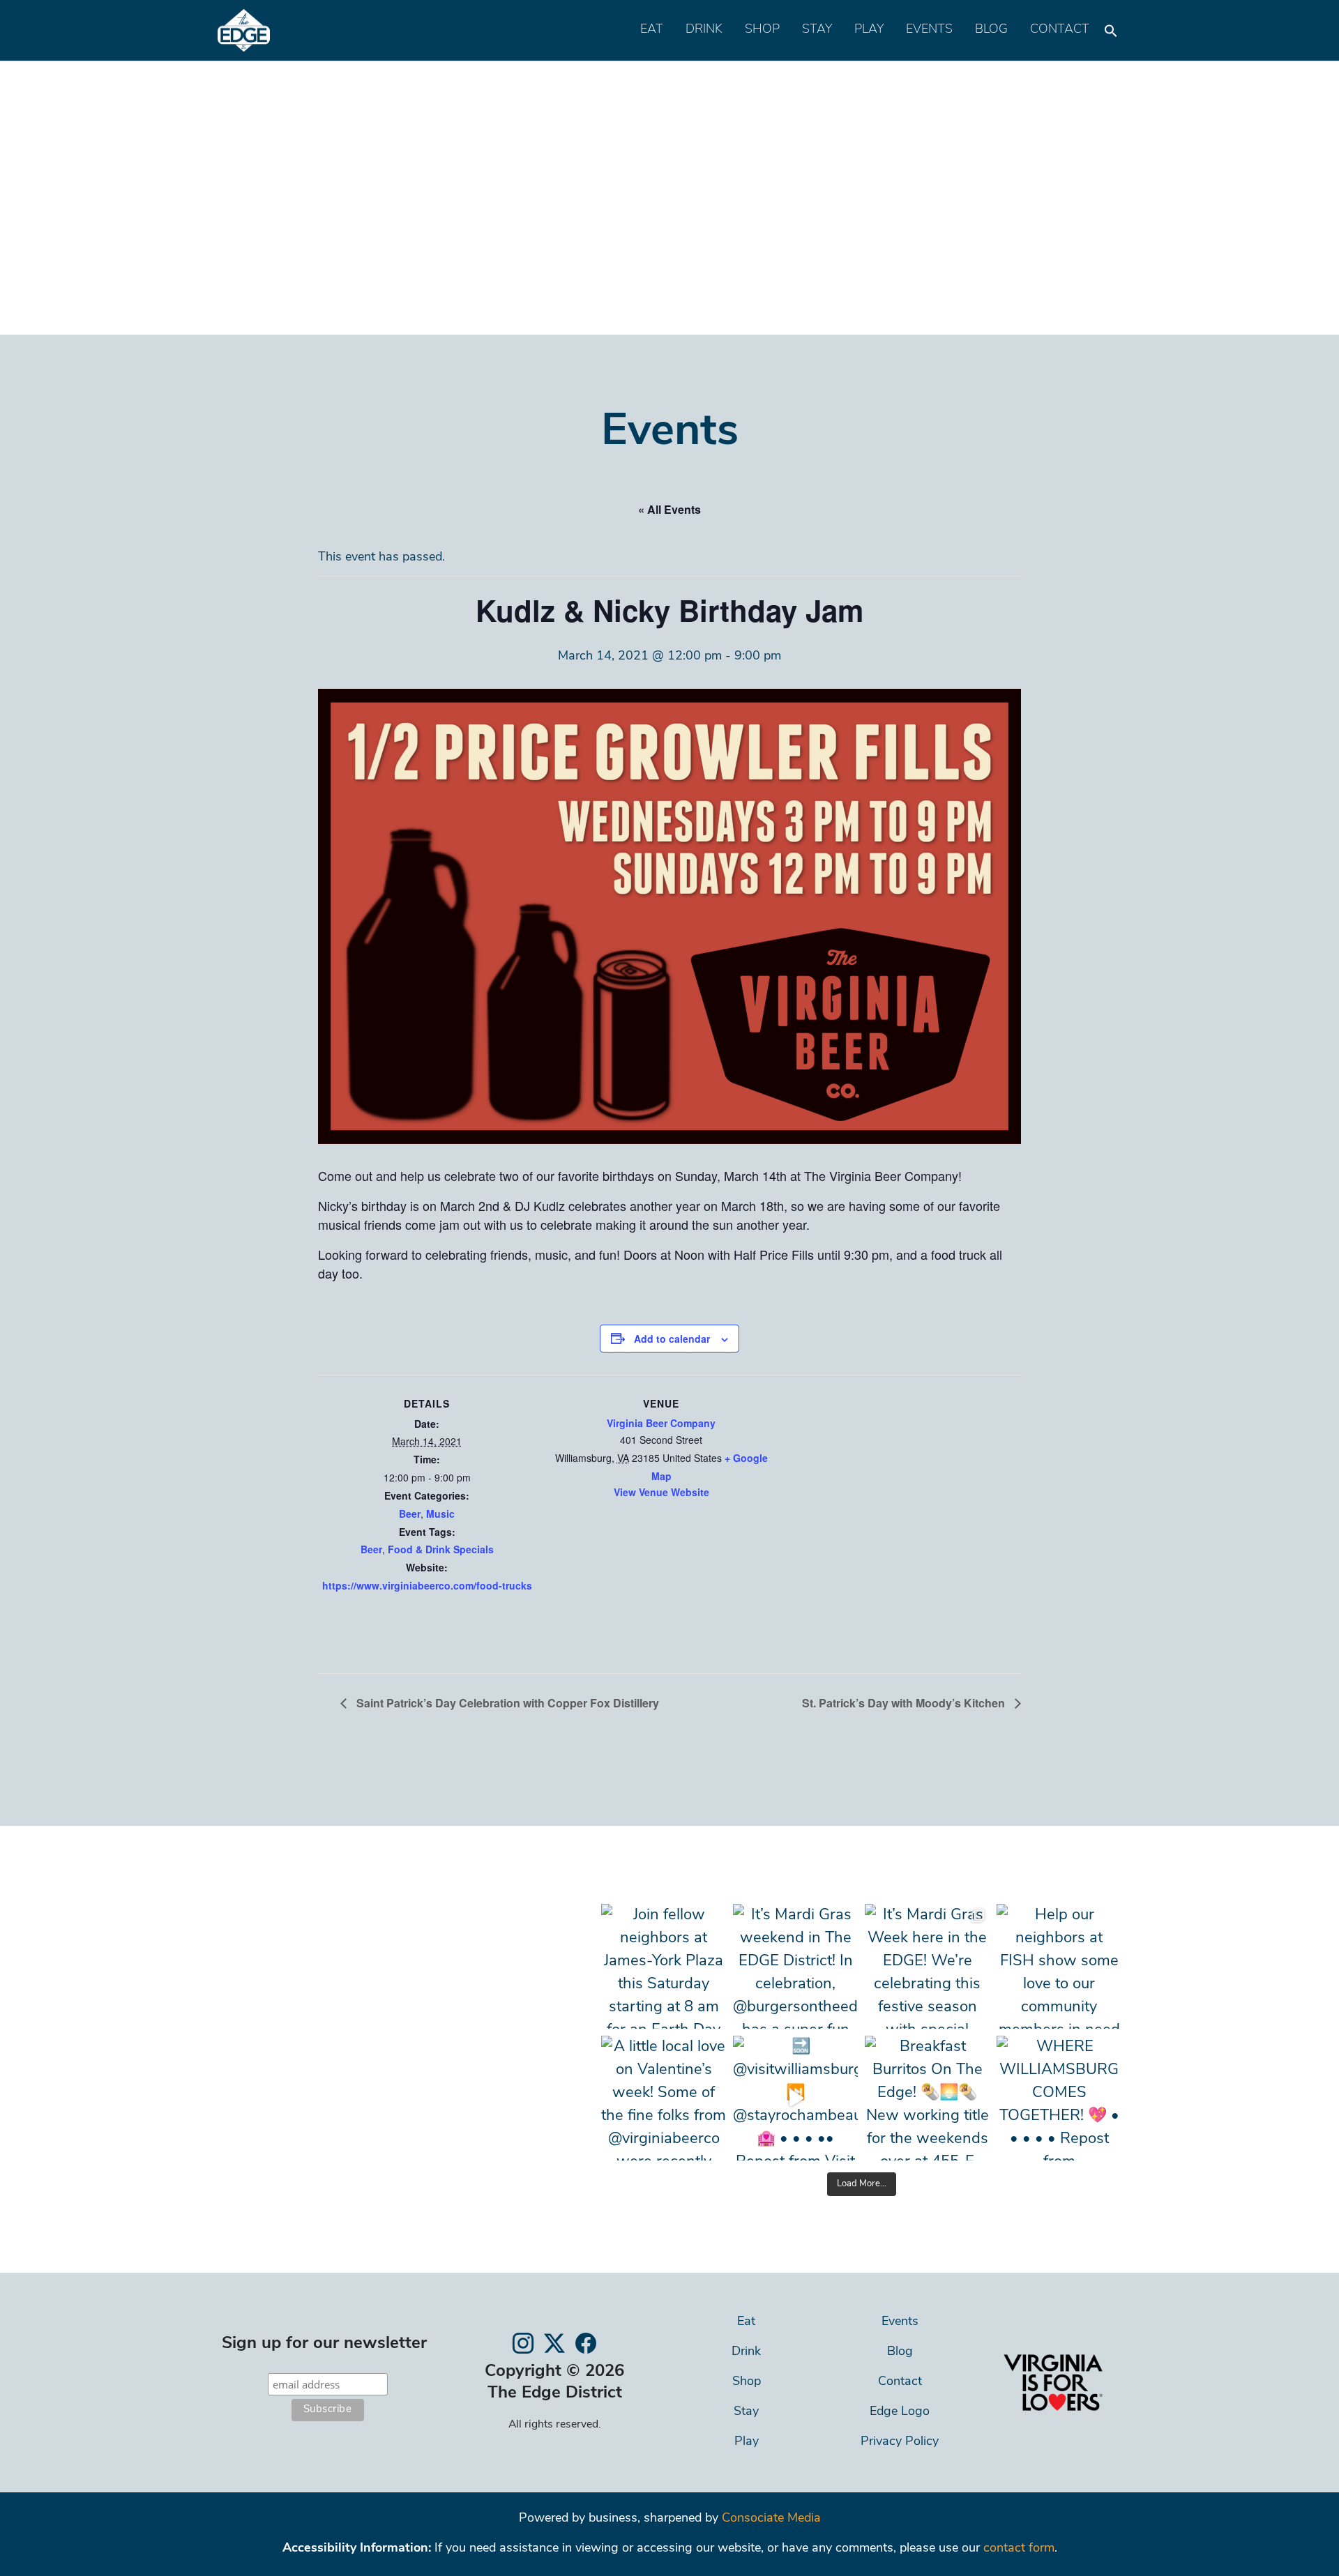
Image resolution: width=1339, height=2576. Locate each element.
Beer (410, 1514)
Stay (817, 30)
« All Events (669, 509)
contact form (1019, 2549)
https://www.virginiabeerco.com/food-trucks (427, 1585)
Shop (762, 30)
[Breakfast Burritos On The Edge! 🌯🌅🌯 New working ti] (927, 2098)
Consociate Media (771, 2519)
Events (929, 30)
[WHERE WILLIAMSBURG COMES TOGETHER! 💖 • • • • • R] (1059, 2098)
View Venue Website (661, 1492)
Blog (991, 30)
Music (440, 1514)
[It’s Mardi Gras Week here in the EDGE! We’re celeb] (927, 1966)
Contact (1060, 30)
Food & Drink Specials (441, 1549)
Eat (652, 30)
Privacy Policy (900, 2442)
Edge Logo (900, 2412)
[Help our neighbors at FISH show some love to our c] (1059, 1966)
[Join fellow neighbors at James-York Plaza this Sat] (664, 1966)
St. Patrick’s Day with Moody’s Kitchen (905, 1703)
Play (869, 30)
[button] (1111, 27)
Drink (704, 30)
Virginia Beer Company (661, 1423)
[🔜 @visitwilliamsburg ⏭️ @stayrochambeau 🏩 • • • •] (795, 2098)
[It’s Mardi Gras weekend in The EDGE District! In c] (795, 1966)
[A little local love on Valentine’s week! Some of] (664, 2098)
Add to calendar (672, 1339)
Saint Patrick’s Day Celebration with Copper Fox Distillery (506, 1703)
